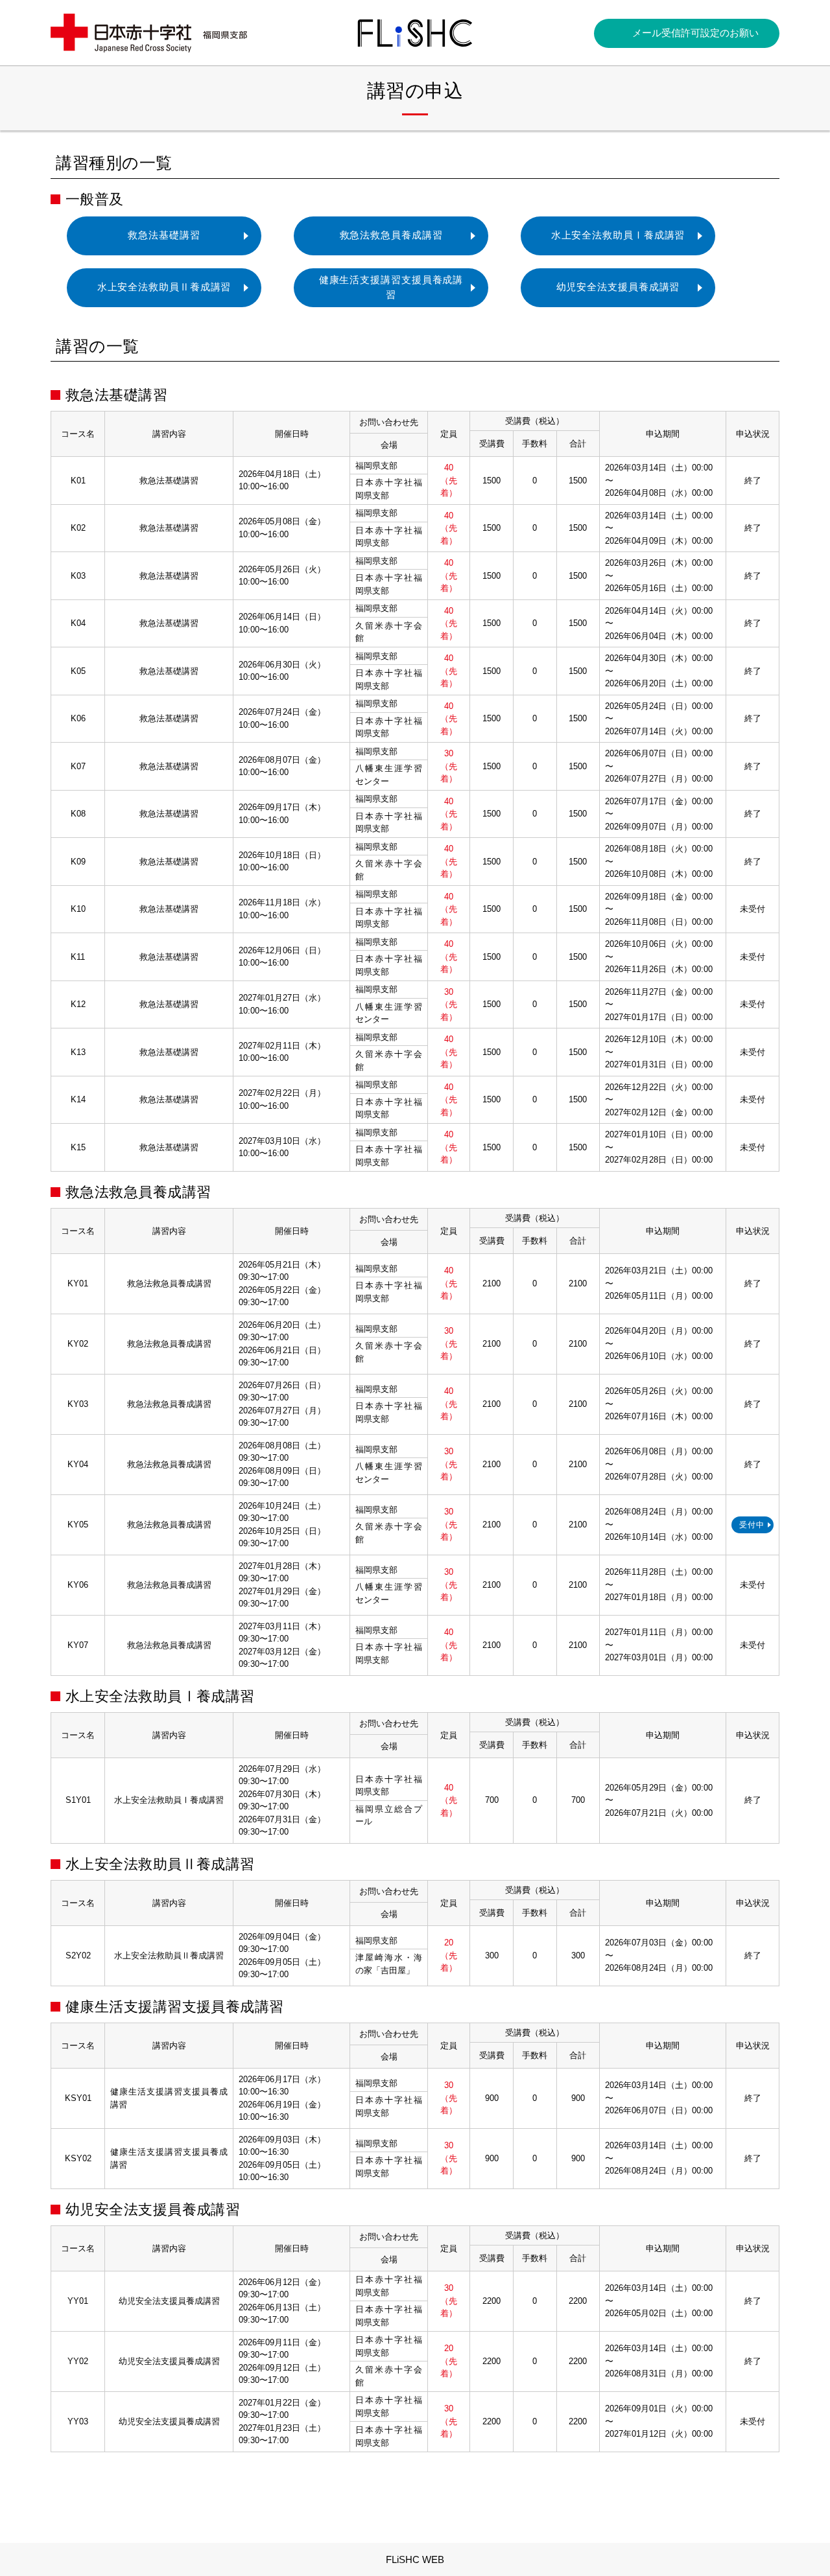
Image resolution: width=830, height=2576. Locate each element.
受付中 (752, 1525)
